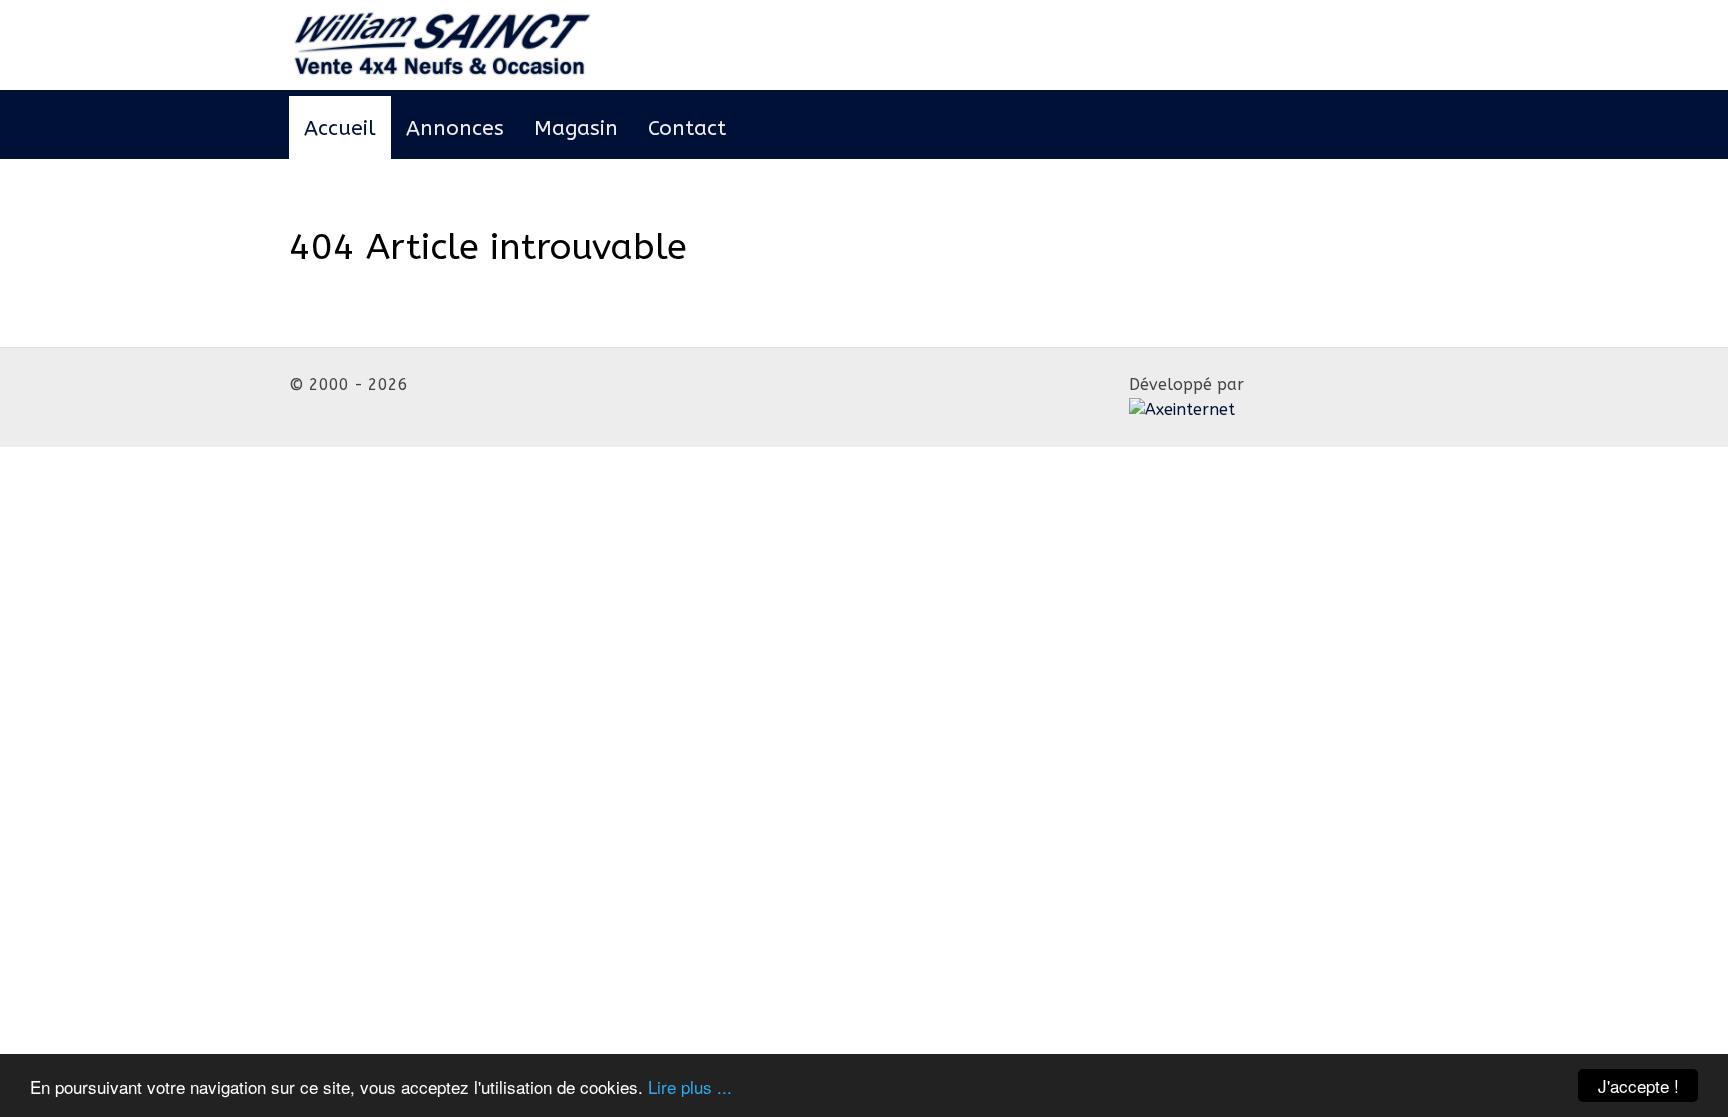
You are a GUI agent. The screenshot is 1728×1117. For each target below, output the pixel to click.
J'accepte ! (1638, 1085)
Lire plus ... (690, 1086)
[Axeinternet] (444, 43)
